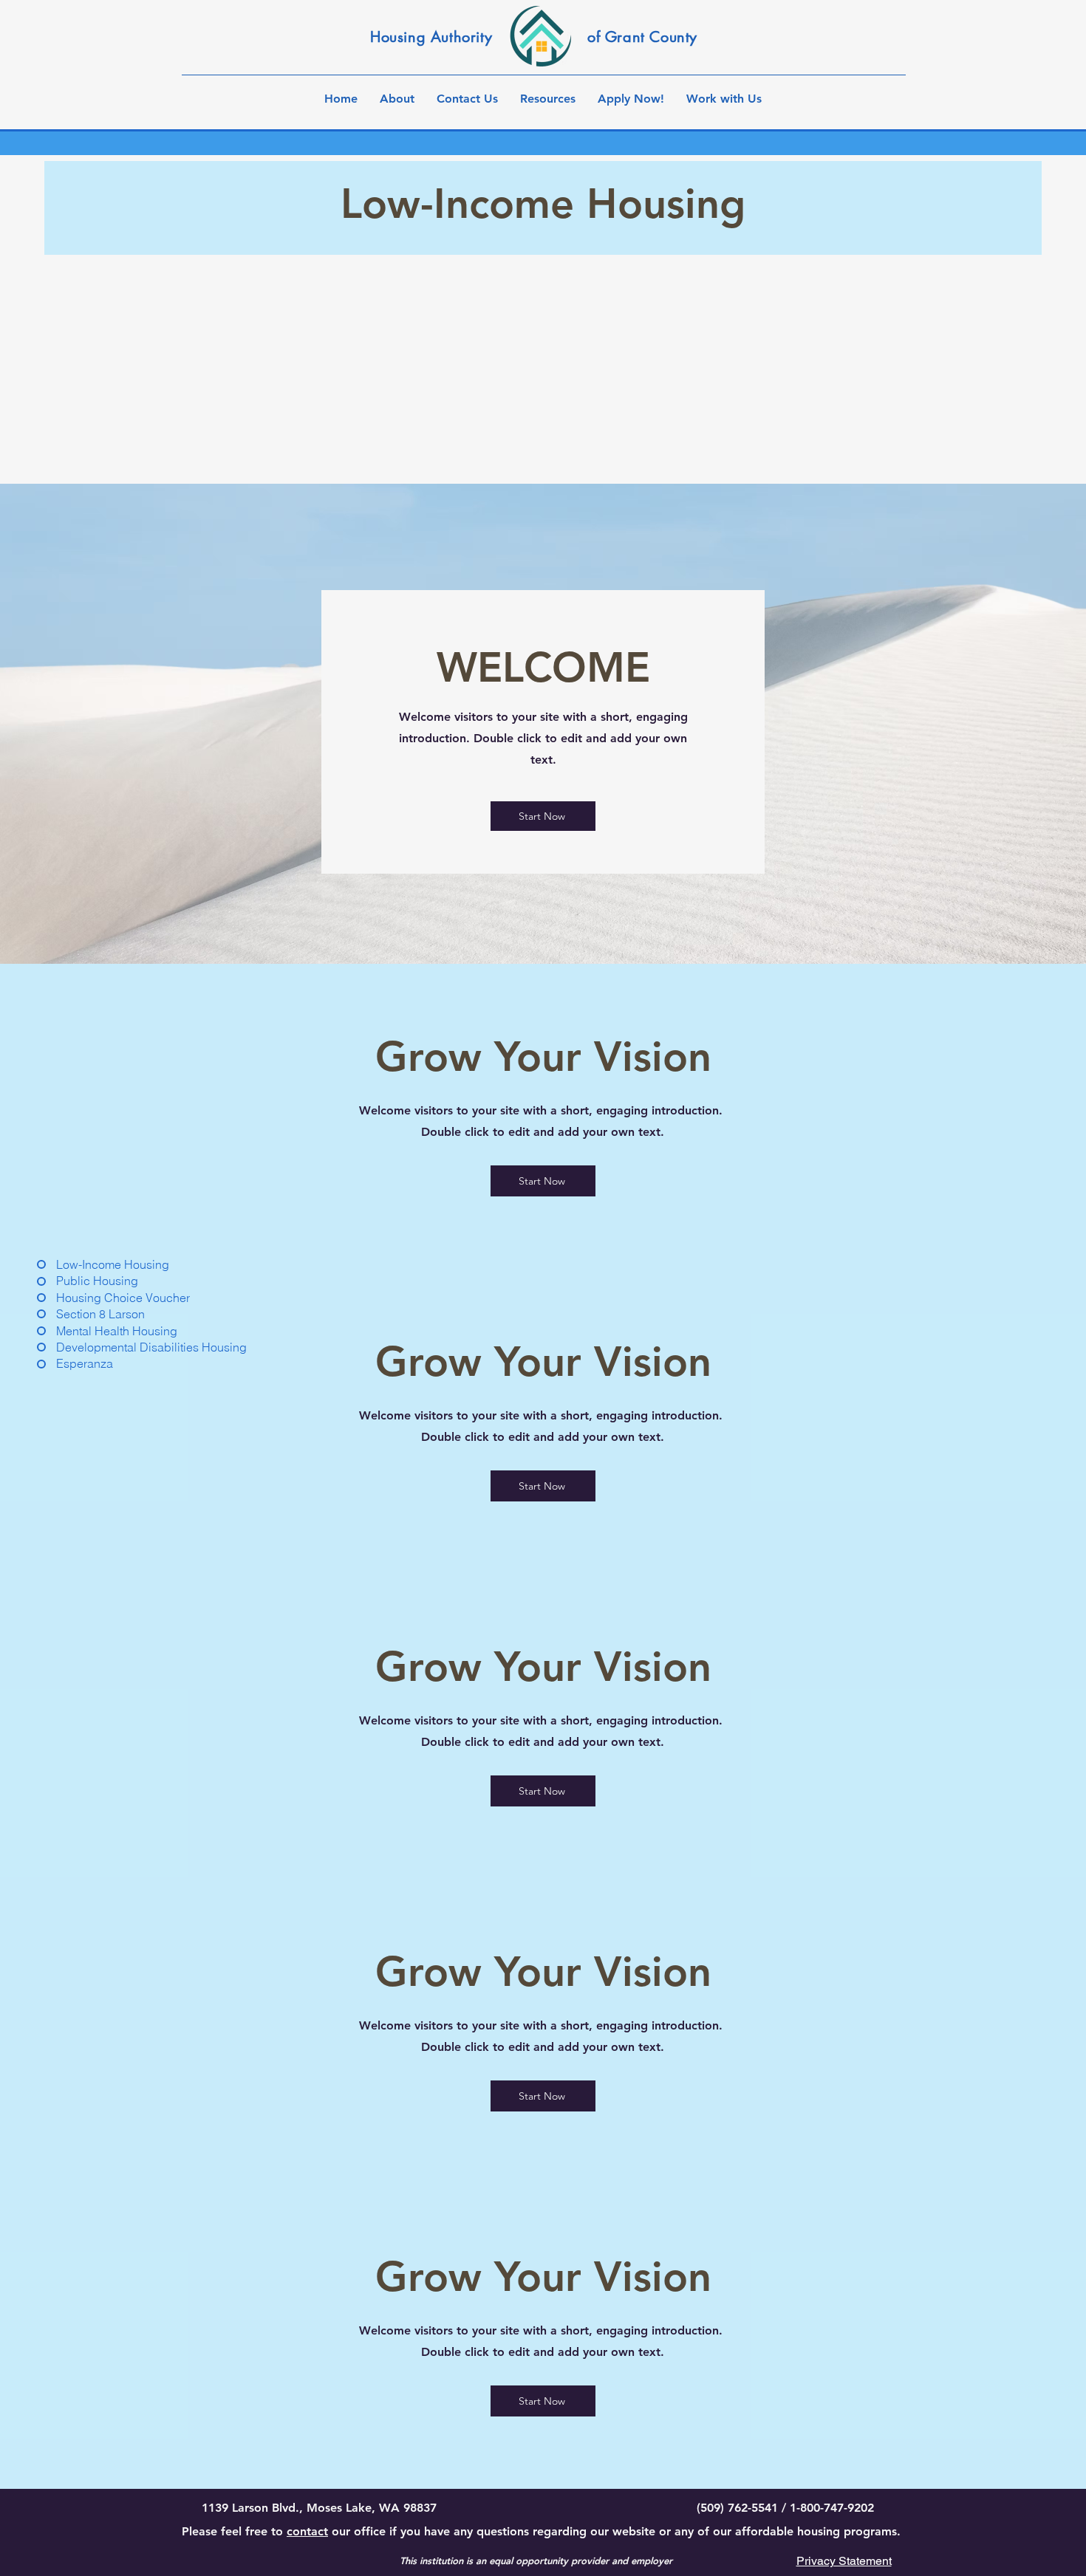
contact (307, 2531)
